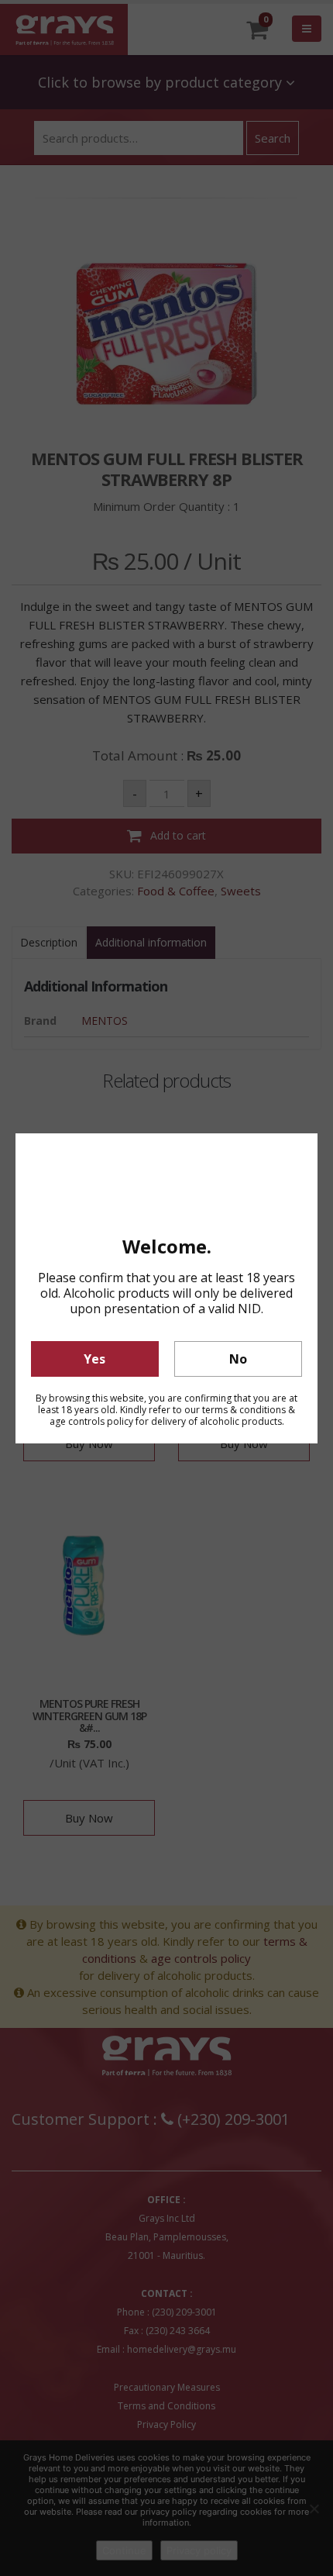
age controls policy (91, 1421)
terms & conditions (244, 1410)
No (238, 1359)
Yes (94, 1359)
